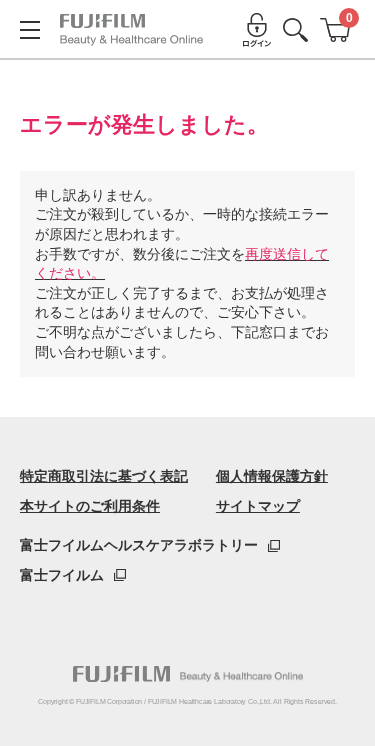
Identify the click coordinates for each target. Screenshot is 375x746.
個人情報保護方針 (272, 476)
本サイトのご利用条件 (90, 506)
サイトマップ (258, 506)
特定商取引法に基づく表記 (104, 476)
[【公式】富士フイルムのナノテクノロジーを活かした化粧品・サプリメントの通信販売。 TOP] (131, 30)
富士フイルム (62, 575)
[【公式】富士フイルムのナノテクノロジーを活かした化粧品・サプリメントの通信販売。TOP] (188, 674)
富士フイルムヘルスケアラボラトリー (139, 545)
